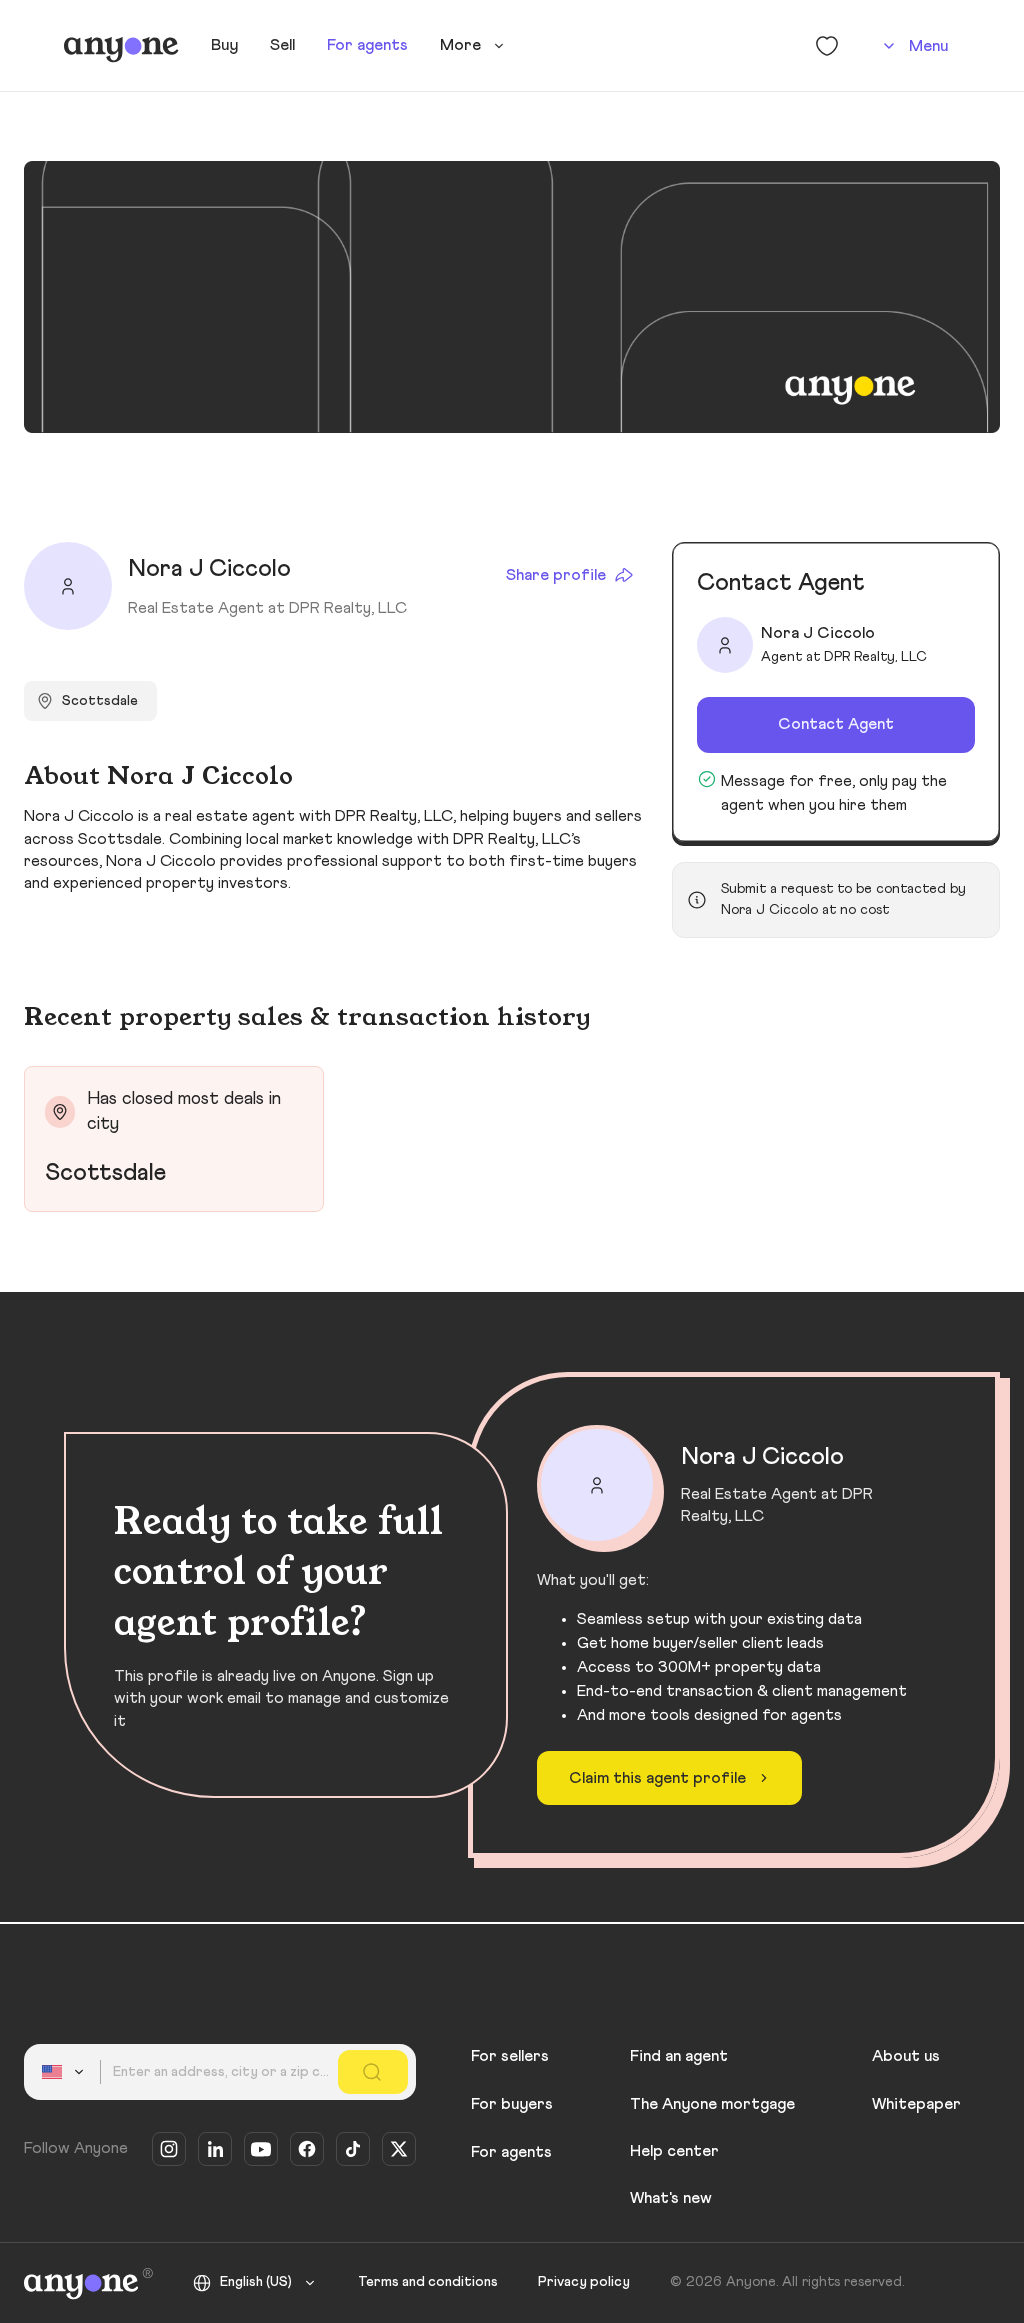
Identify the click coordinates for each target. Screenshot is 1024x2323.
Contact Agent (836, 724)
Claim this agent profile (657, 1778)
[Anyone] (121, 46)
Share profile (556, 575)
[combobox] (66, 2072)
